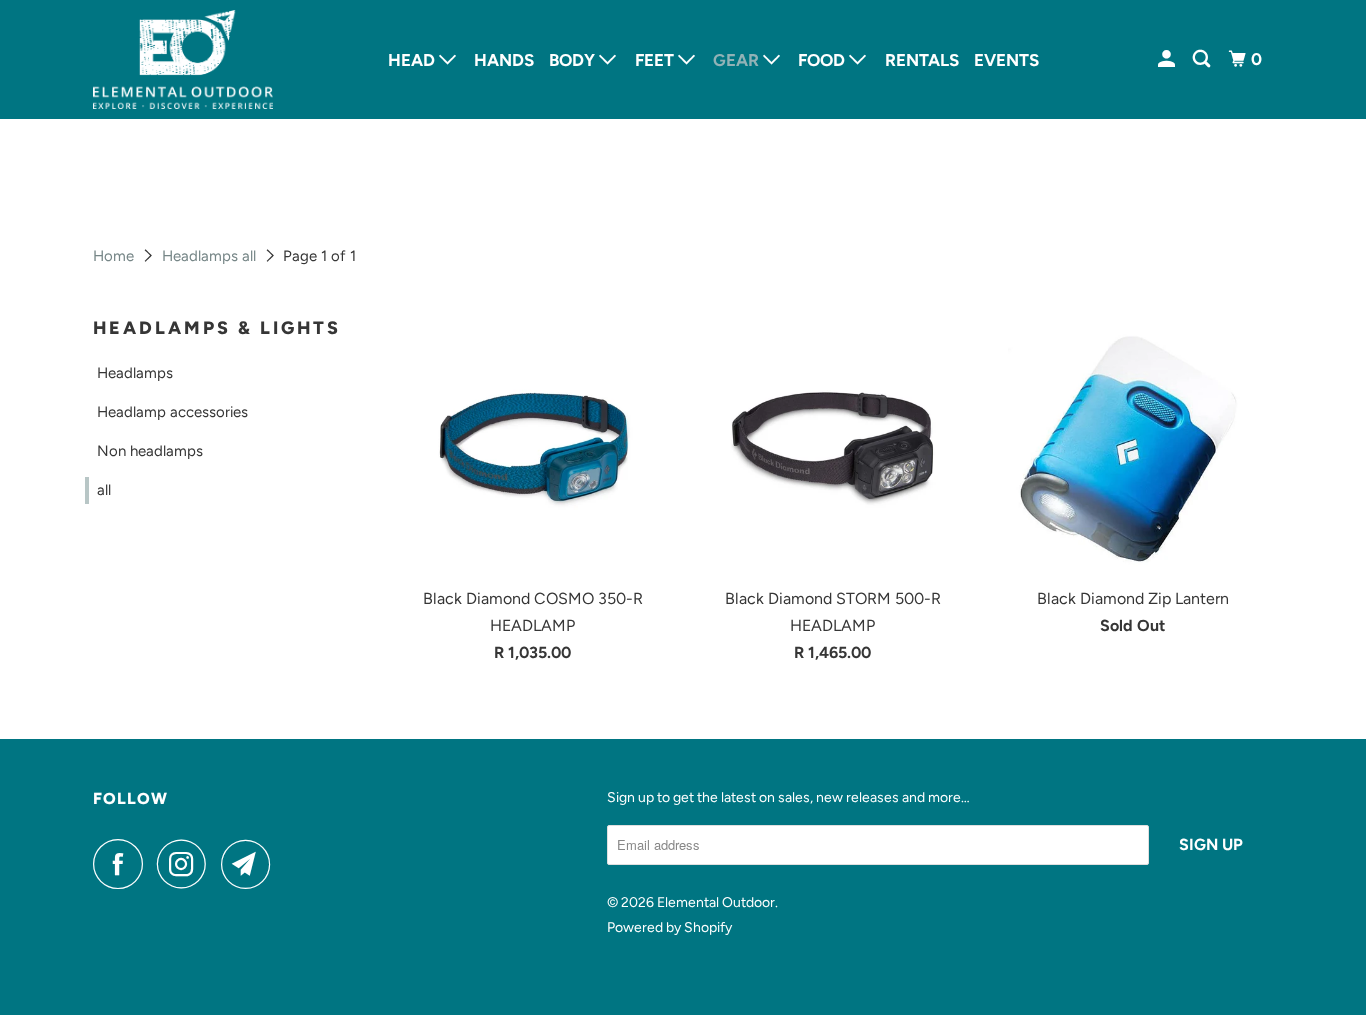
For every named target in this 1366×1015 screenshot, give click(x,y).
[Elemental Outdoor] (183, 59)
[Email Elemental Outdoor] (251, 864)
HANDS (504, 60)
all (104, 490)
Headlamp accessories (172, 412)
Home (113, 256)
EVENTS (1006, 60)
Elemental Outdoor (716, 902)
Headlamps (135, 373)
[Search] (1203, 59)
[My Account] (1168, 59)
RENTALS (922, 60)
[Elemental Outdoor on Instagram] (187, 864)
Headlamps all (209, 256)
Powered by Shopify (669, 927)
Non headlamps (150, 451)
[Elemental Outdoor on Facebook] (123, 864)
